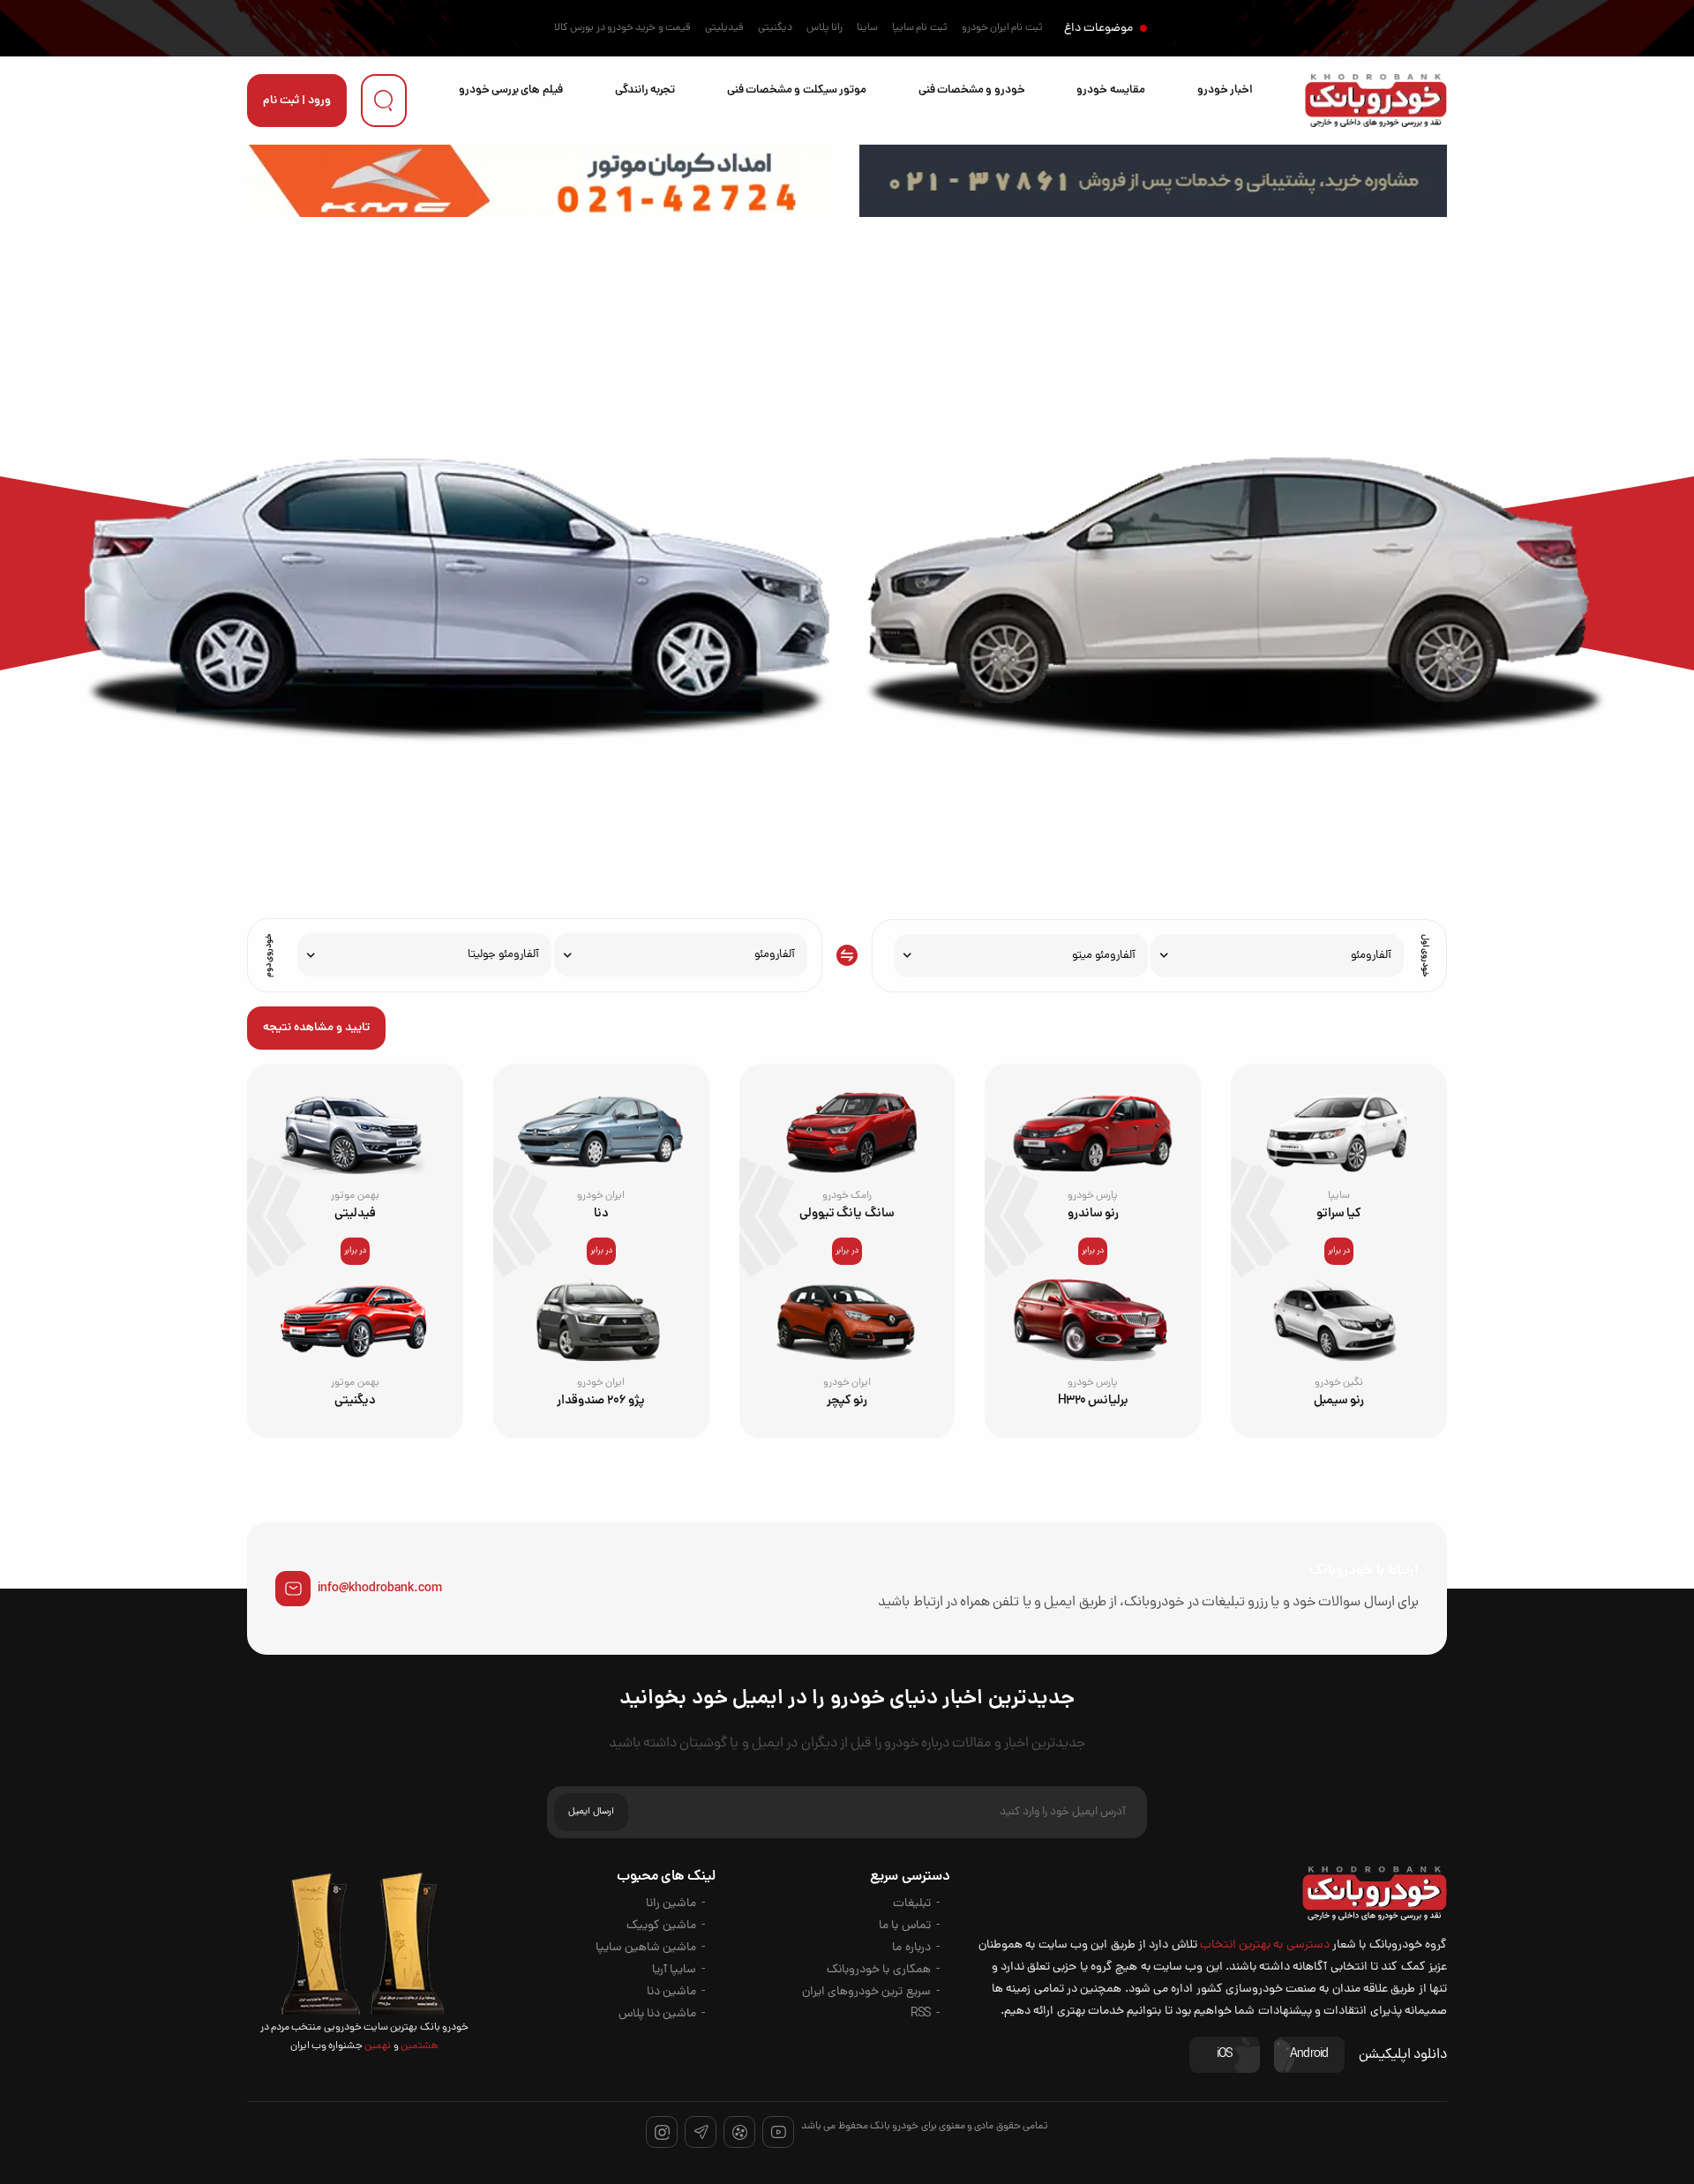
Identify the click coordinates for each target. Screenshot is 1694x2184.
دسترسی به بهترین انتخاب (1265, 1945)
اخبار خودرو (1225, 90)
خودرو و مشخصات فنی (972, 90)
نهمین (377, 2046)
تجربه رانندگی (645, 90)
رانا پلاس (825, 28)
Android (1309, 2055)
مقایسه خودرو (1110, 90)
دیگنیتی (775, 28)
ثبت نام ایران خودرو (1002, 28)
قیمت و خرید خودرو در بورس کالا (622, 28)
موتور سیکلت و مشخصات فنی (797, 90)
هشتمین (419, 2046)
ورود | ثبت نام (297, 101)
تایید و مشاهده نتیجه (316, 1028)
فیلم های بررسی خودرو (511, 90)
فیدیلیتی (724, 28)
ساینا (867, 28)
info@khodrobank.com (380, 1589)
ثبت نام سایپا (920, 28)
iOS (1225, 2055)
